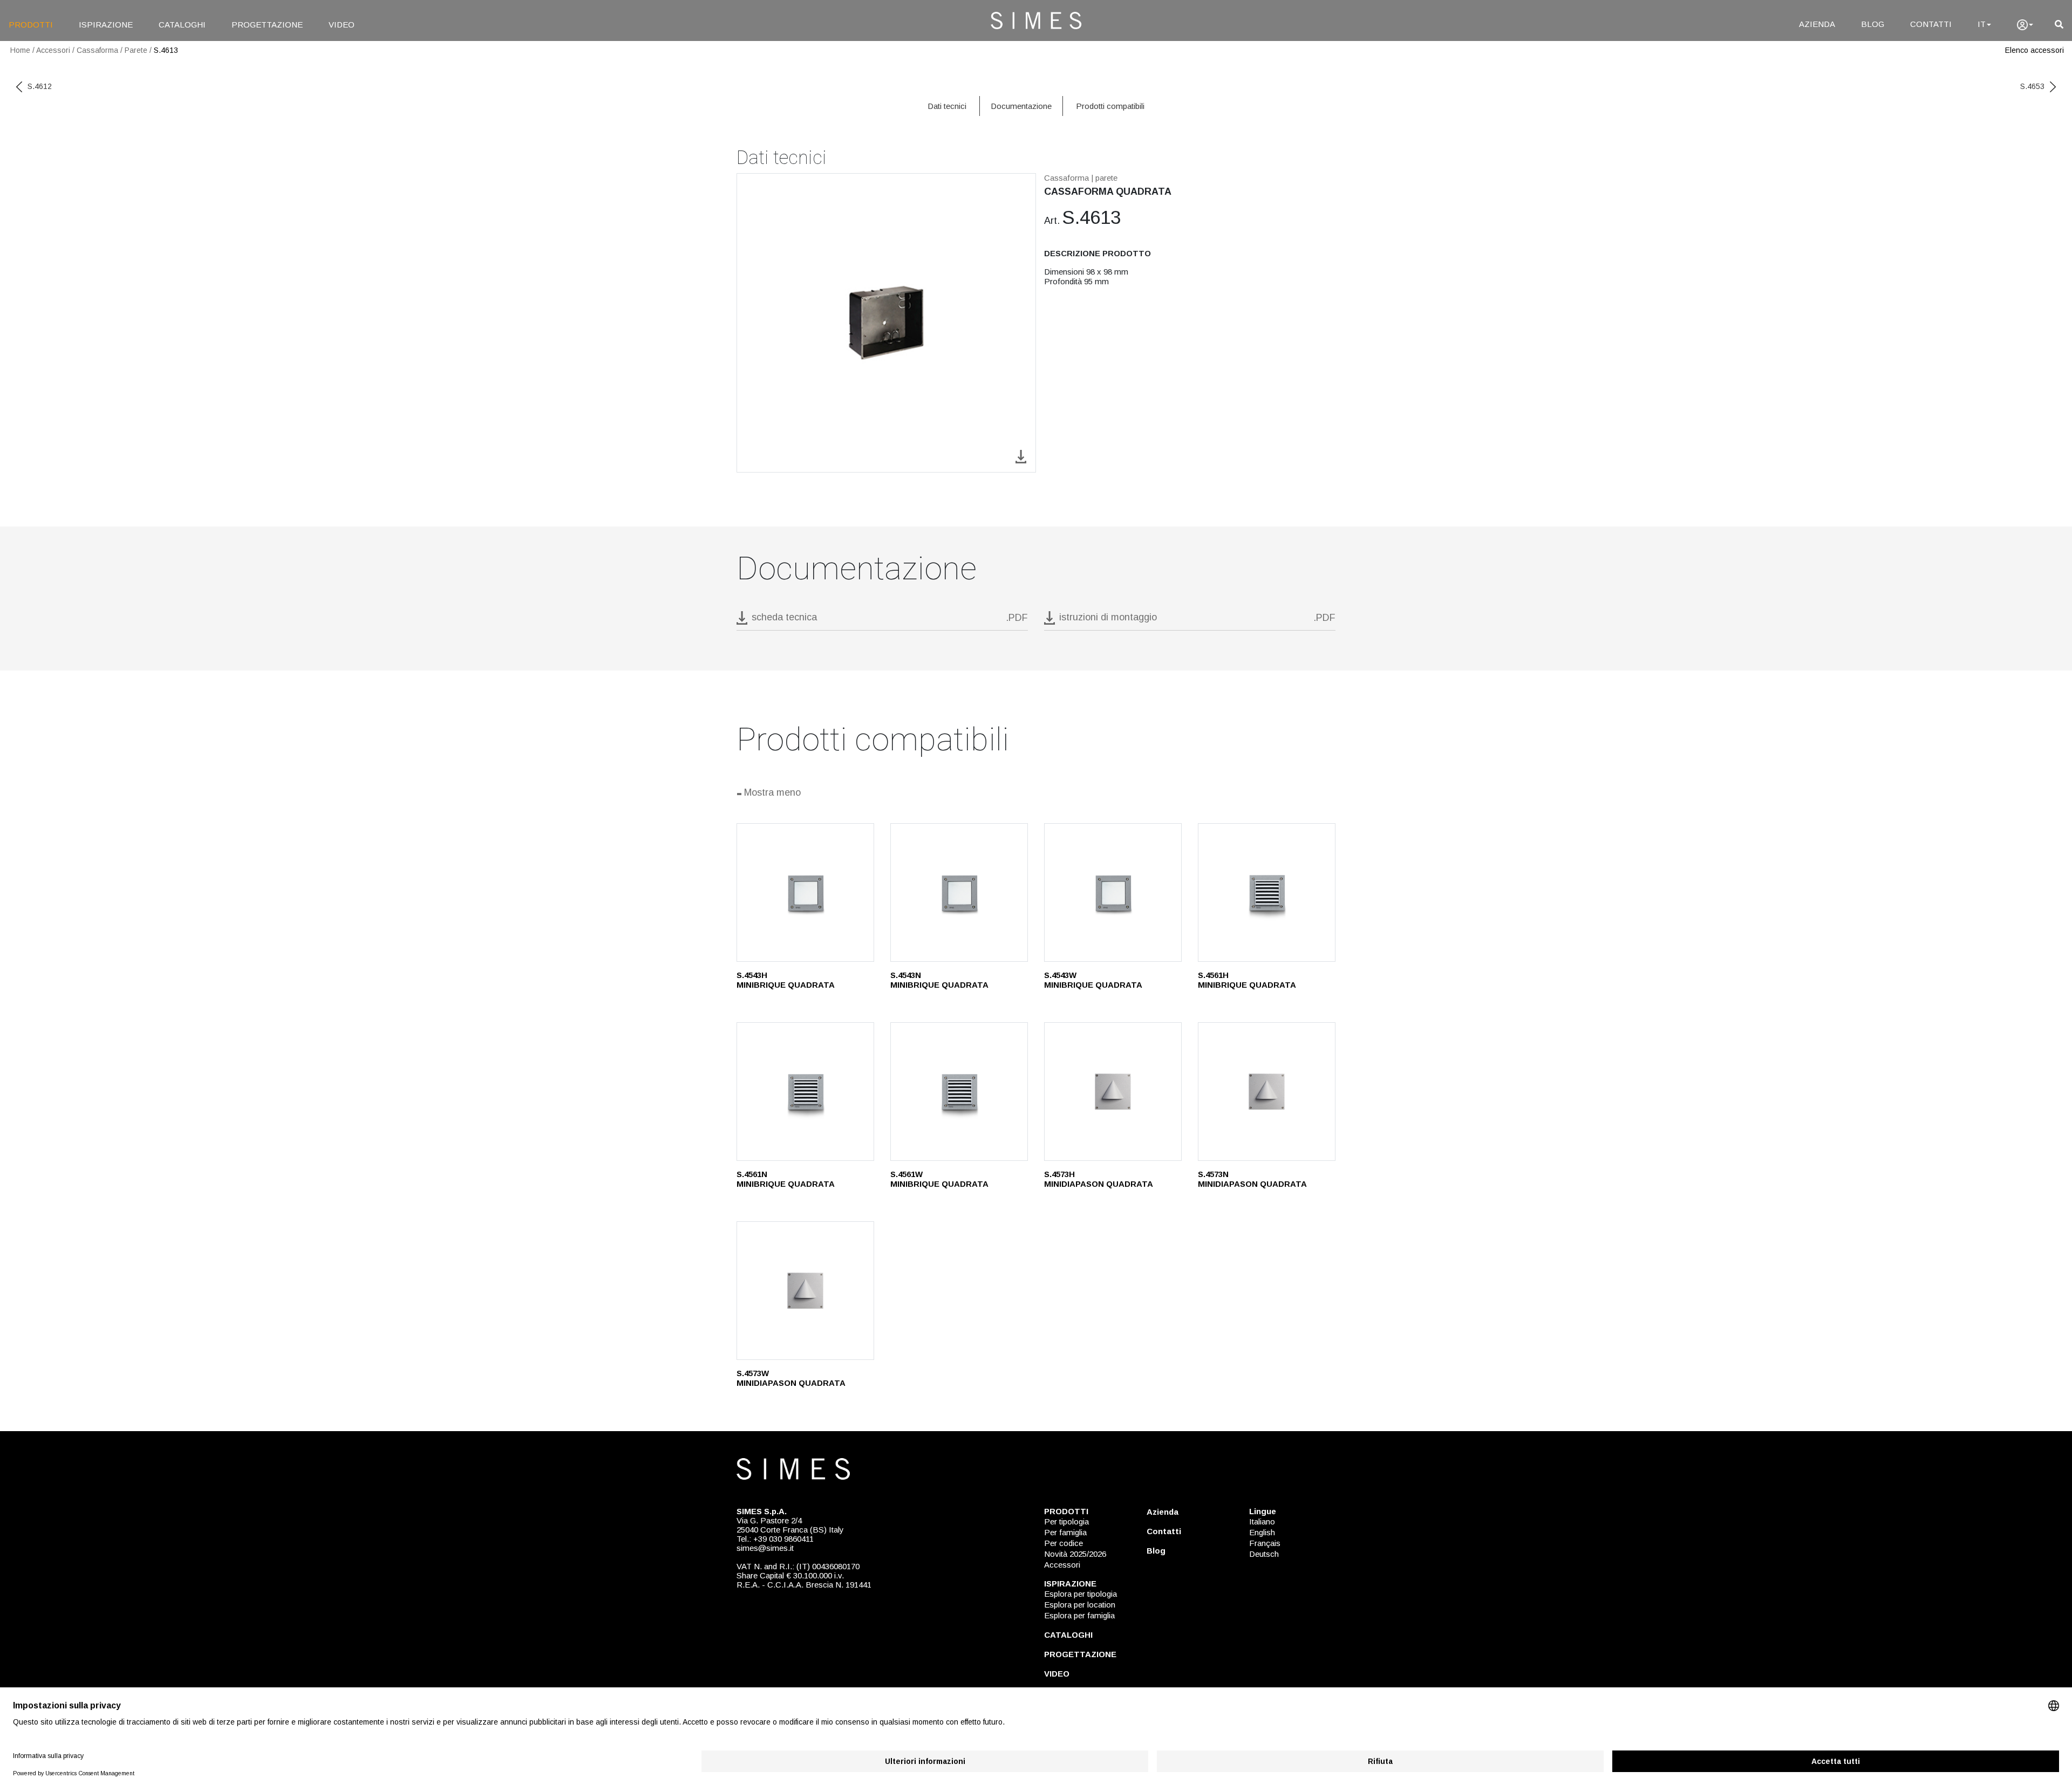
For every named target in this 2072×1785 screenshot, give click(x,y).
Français (1265, 1543)
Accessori (53, 50)
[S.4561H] (1267, 892)
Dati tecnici (947, 106)
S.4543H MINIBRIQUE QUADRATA (786, 980)
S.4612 (40, 86)
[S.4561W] (959, 1092)
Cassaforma (97, 50)
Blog (1156, 1551)
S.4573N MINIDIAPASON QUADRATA (1252, 1179)
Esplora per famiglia (1079, 1615)
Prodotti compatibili (1110, 106)
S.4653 (2032, 86)
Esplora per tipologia (1081, 1594)
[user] (2025, 25)
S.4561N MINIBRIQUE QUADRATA (786, 1179)
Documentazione (1021, 106)
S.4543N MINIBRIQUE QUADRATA (939, 980)
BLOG (1873, 24)
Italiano (1262, 1521)
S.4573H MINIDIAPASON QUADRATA (1099, 1179)
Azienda (1163, 1512)
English (1262, 1532)
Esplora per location (1080, 1605)
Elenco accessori (2034, 50)
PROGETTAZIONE (267, 25)
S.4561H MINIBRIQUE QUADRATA (1247, 980)
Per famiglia (1065, 1532)
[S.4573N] (1267, 1092)
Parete (136, 50)
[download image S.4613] (1021, 456)
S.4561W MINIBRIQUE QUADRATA (939, 1179)
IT (1982, 24)
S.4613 (166, 50)
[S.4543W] (1113, 892)
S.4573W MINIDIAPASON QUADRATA (791, 1378)
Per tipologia (1066, 1521)
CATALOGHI (182, 25)
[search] (2059, 25)
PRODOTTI (31, 25)
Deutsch (1264, 1554)
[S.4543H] (805, 892)
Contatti (1164, 1531)
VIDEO (342, 25)
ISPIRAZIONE (106, 25)
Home (20, 50)
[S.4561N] (805, 1092)
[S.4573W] (805, 1291)
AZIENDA (1817, 24)
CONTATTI (1931, 24)
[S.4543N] (959, 892)
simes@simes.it (765, 1548)
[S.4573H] (1113, 1092)
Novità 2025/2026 (1075, 1554)
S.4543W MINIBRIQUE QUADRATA (1093, 980)
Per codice (1064, 1543)
